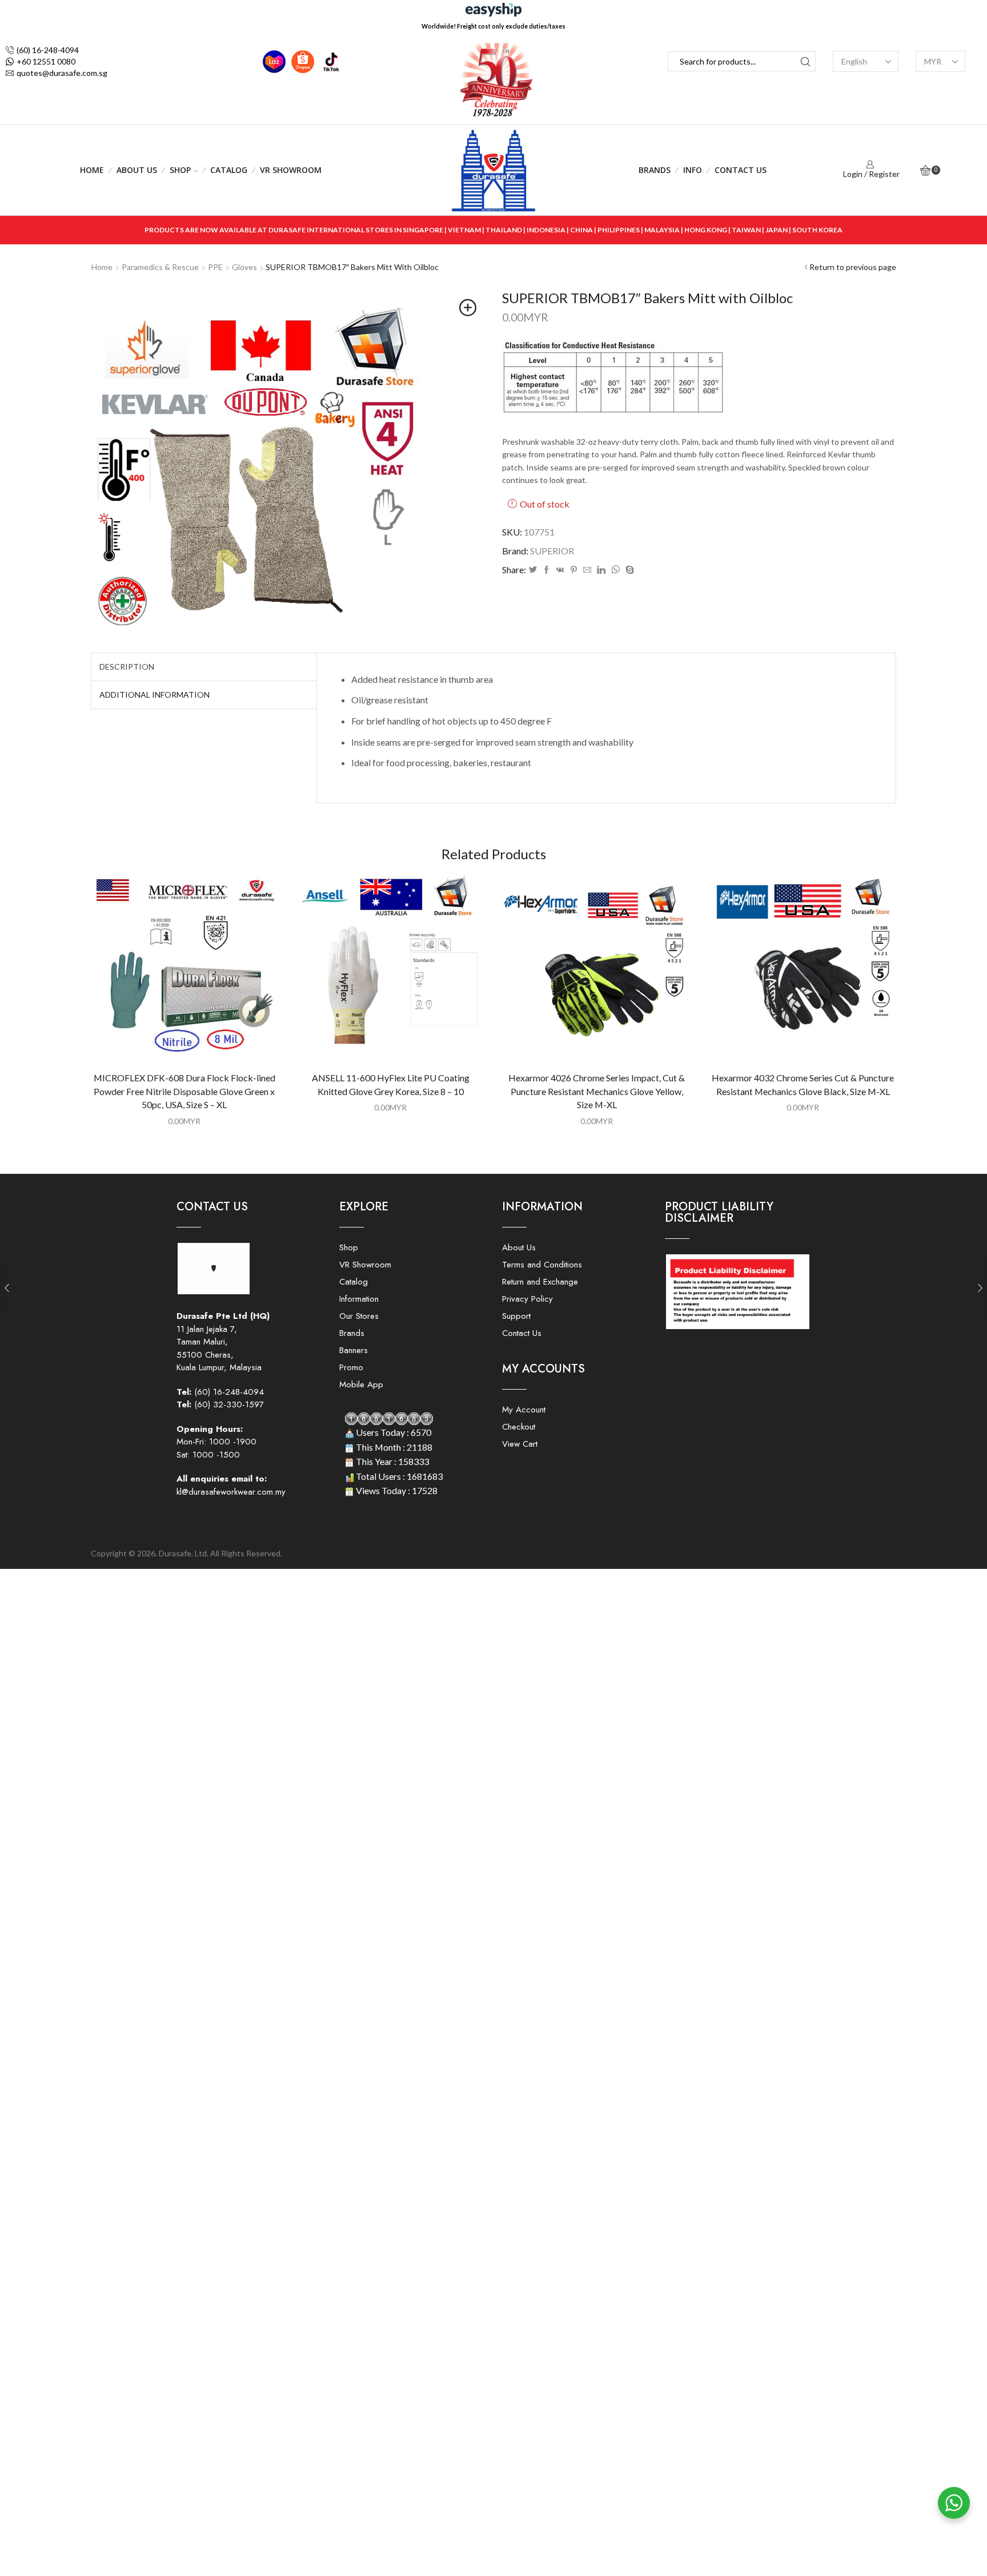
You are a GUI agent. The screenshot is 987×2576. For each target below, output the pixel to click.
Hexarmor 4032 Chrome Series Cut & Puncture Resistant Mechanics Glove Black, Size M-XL (803, 1084)
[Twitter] (533, 570)
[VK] (560, 570)
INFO (693, 170)
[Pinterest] (574, 570)
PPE (215, 267)
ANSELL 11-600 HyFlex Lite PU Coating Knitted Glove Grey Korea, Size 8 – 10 (391, 1084)
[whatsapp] (615, 570)
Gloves (244, 267)
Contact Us (741, 170)
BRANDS (655, 170)
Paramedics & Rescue (160, 267)
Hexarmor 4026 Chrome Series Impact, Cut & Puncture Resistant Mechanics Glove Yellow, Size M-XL (597, 1091)
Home (92, 170)
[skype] (628, 570)
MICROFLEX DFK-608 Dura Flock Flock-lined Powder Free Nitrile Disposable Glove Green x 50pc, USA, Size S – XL (184, 1091)
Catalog (229, 170)
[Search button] (806, 61)
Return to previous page (853, 267)
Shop (180, 170)
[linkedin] (601, 570)
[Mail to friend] (587, 570)
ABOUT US (137, 170)
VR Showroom (291, 170)
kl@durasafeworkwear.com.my (231, 1492)
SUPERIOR (552, 551)
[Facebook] (547, 570)
